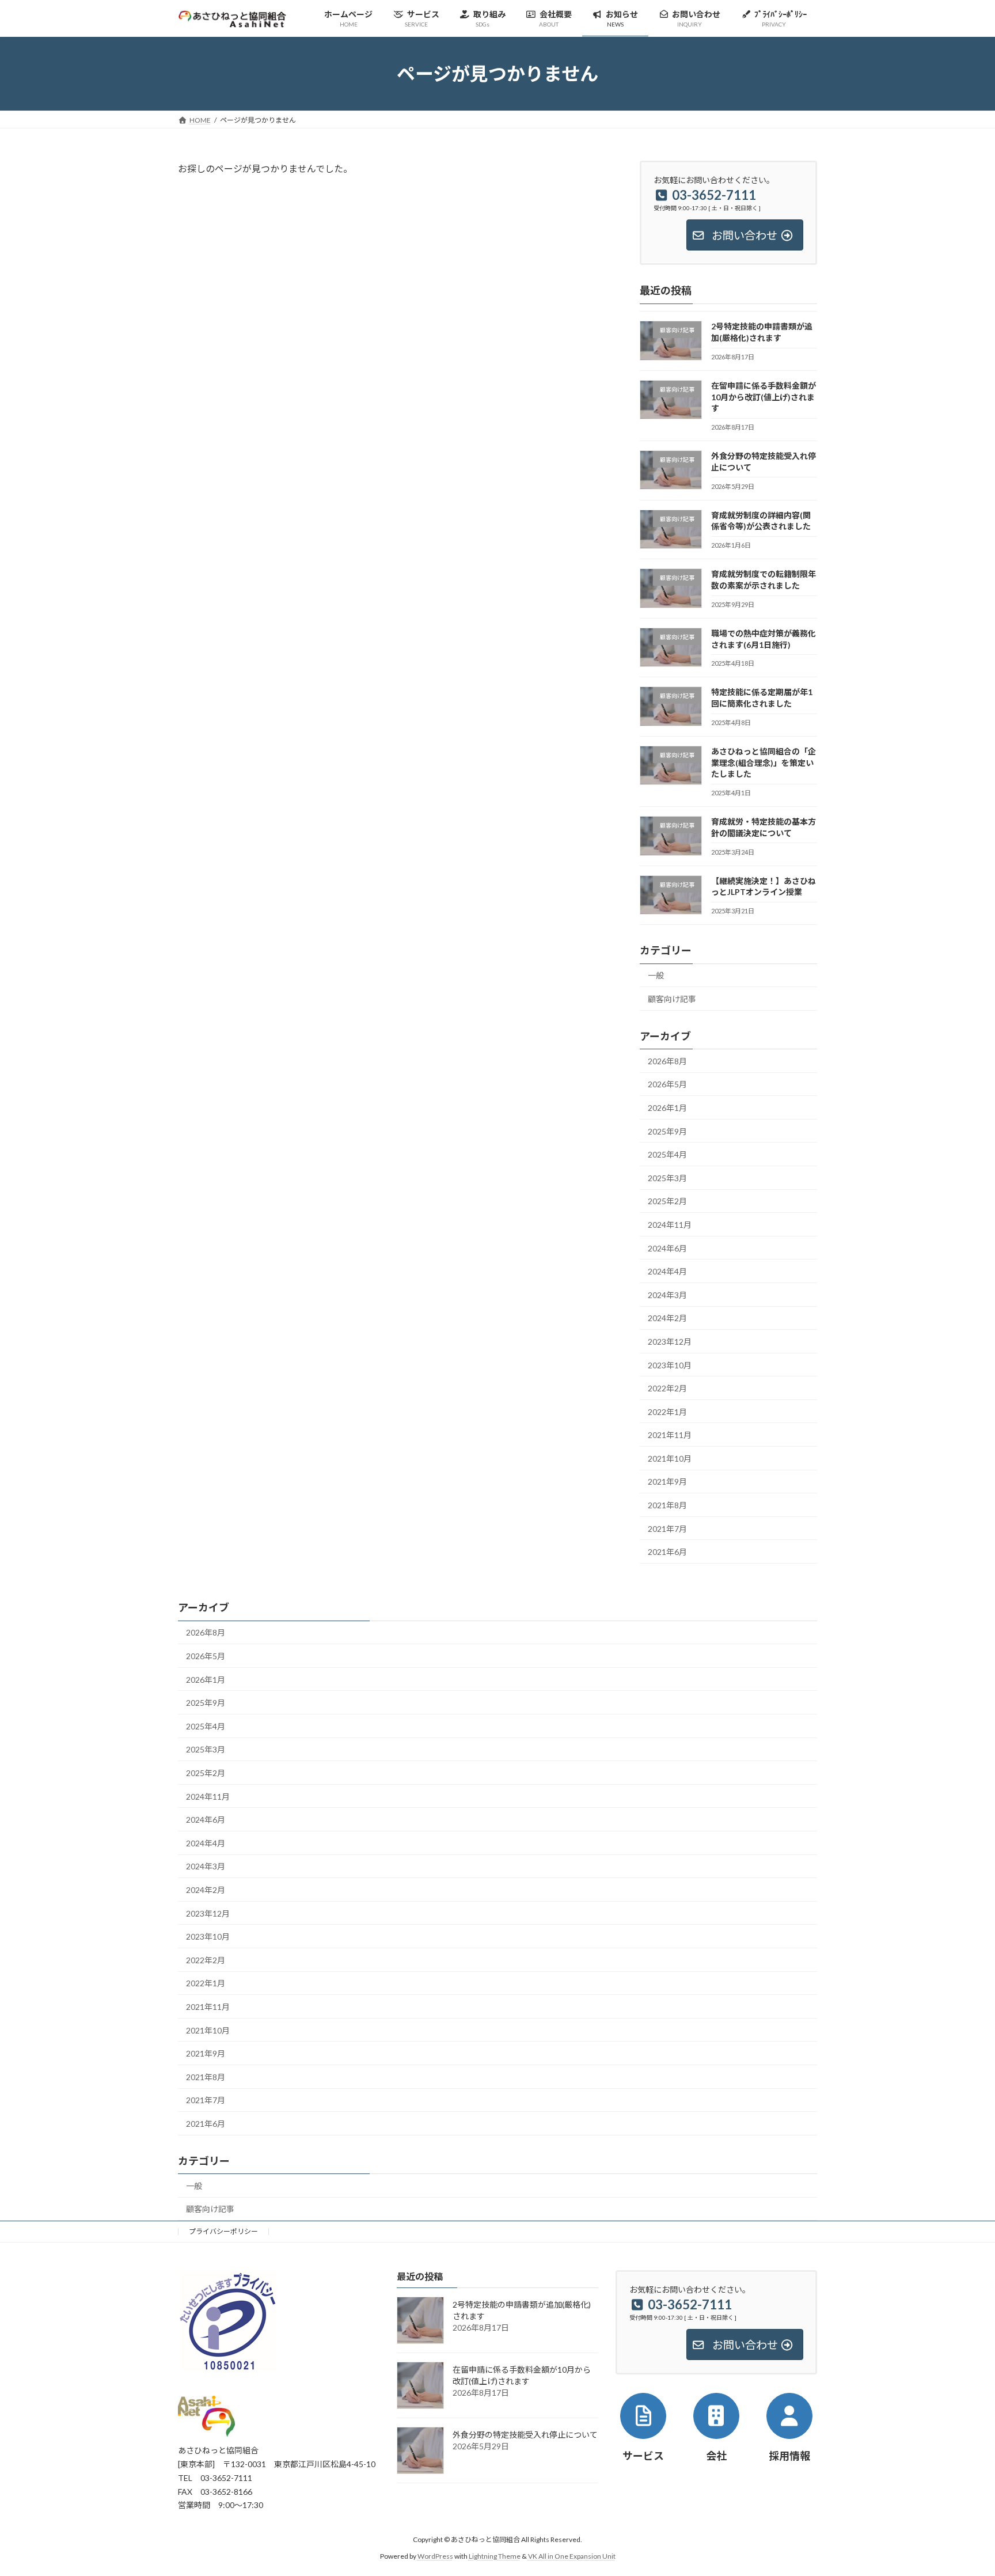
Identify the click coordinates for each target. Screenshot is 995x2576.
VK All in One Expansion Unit (572, 2556)
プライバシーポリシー (223, 2231)
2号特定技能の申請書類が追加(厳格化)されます (762, 333)
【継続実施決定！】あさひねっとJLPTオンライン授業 (764, 887)
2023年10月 (670, 1365)
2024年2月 (667, 1319)
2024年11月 (670, 1225)
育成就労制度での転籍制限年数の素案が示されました (764, 580)
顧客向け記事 (672, 999)
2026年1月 (667, 1108)
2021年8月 (667, 1505)
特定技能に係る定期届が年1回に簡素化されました (762, 698)
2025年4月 (667, 1155)
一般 (656, 976)
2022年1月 (667, 1412)
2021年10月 (670, 1458)
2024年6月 (667, 1248)
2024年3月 (667, 1295)
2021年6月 (667, 1552)
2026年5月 (667, 1085)
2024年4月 (667, 1272)
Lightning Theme (495, 2556)
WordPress (435, 2556)
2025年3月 (667, 1178)
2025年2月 (667, 1202)
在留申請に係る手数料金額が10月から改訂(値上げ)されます (764, 397)
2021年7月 (667, 1529)
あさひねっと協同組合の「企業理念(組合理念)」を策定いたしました (764, 762)
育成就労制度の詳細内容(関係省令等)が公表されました (761, 521)
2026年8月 (667, 1061)
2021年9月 (667, 1482)
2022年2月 (667, 1389)
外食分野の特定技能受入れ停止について (525, 2435)
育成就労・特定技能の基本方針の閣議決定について (764, 828)
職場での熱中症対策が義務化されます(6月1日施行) (764, 639)
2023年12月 (670, 1342)
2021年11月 (670, 1435)
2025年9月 (667, 1131)
